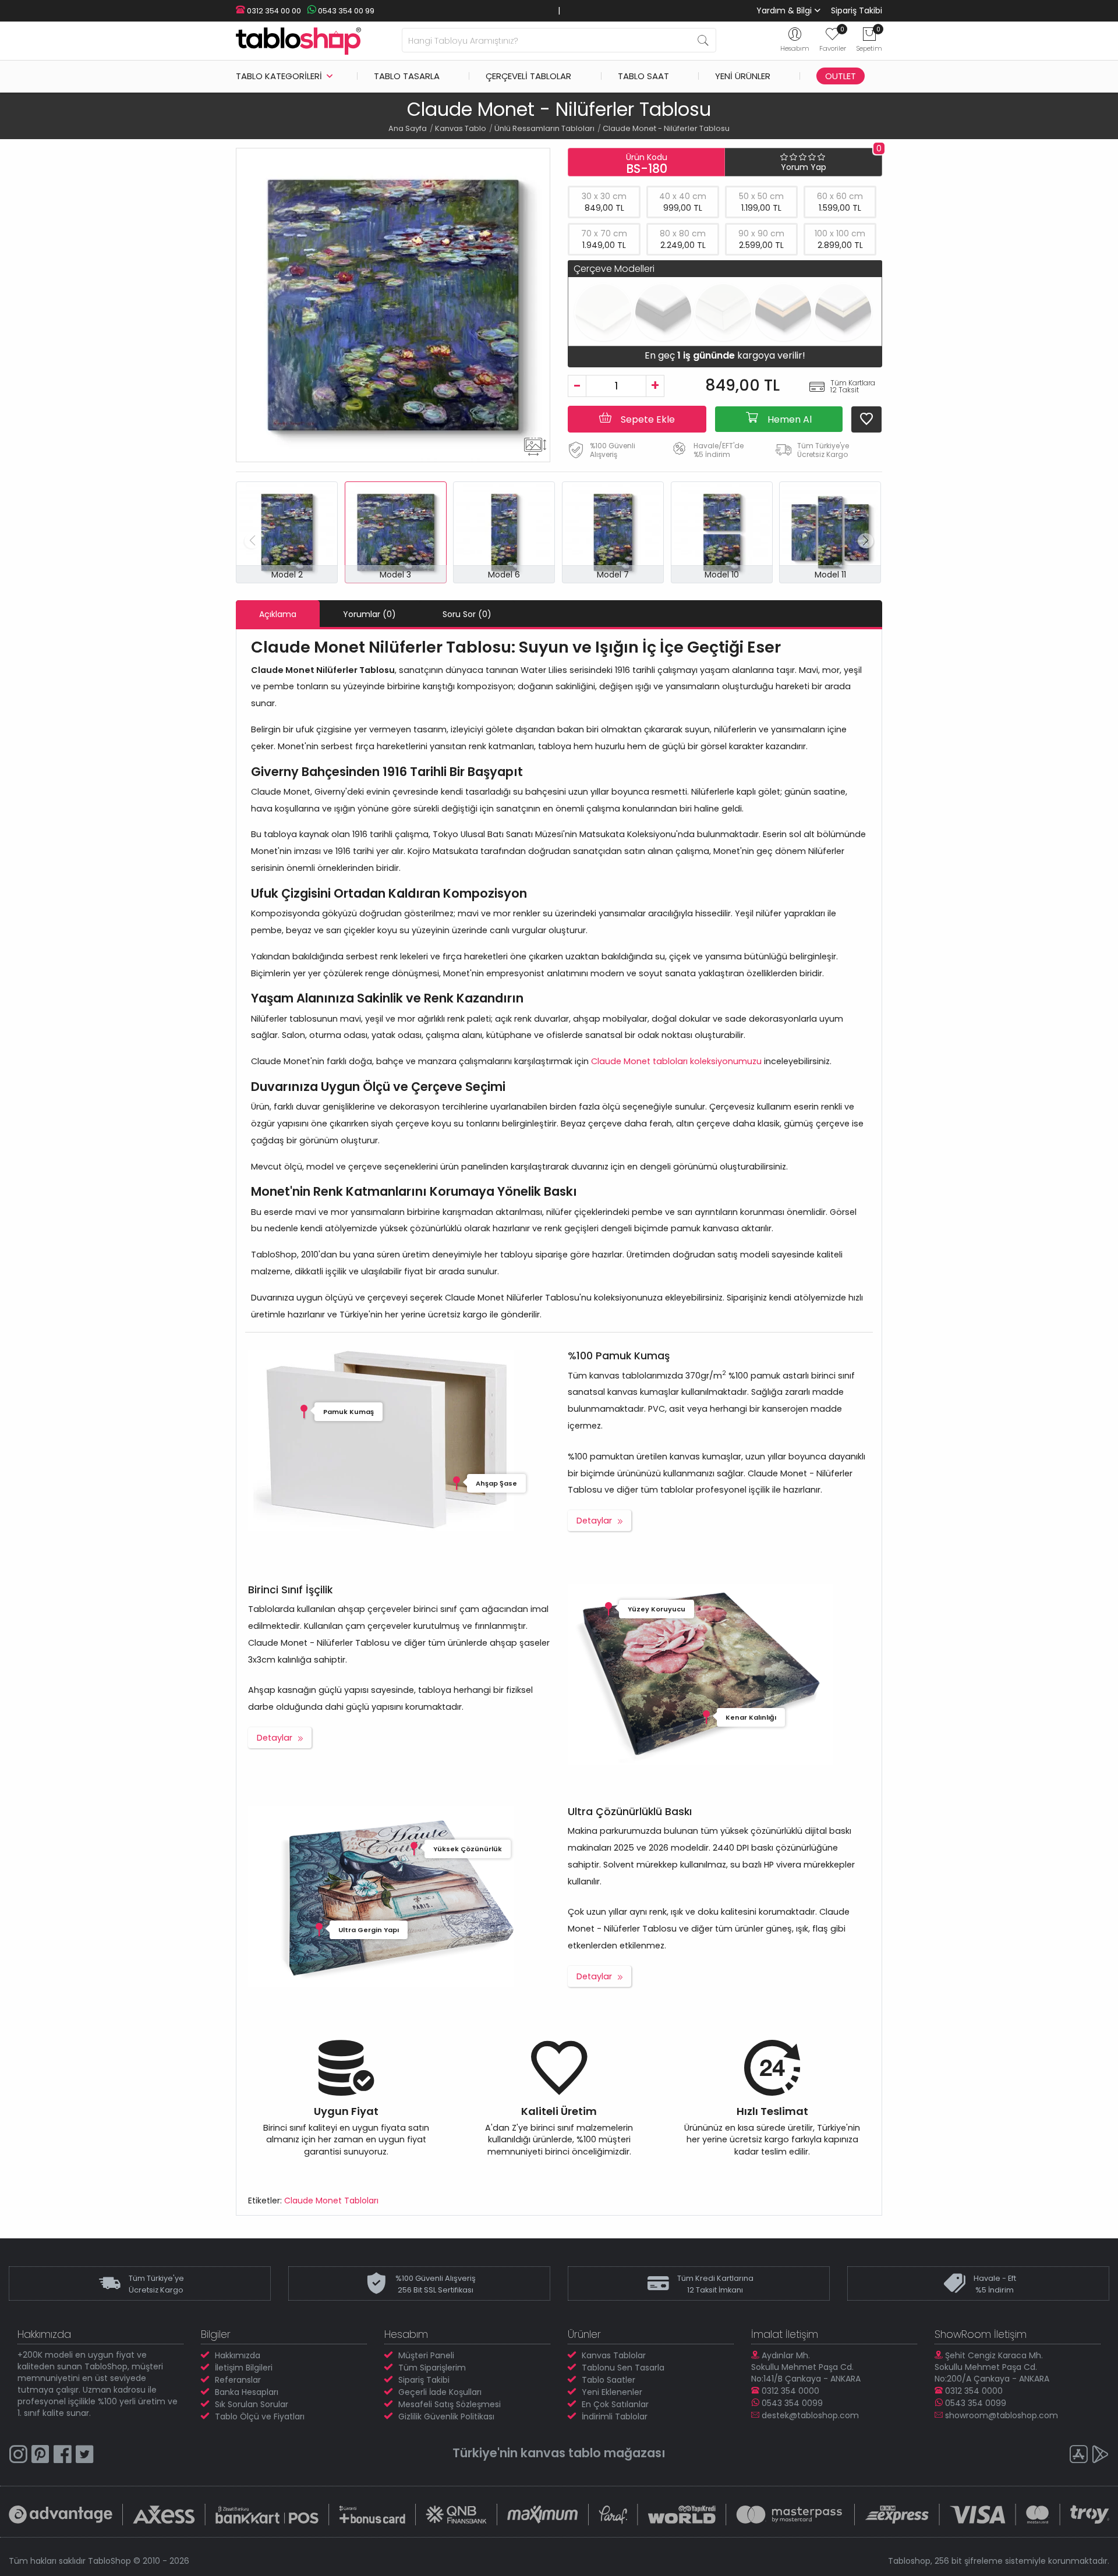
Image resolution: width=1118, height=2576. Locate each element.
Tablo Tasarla (407, 76)
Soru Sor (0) (467, 614)
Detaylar (594, 1521)
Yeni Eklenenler (612, 2392)
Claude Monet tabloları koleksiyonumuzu (676, 1061)
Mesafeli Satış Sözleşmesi (450, 2404)
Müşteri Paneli (426, 2355)
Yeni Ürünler (743, 76)
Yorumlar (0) (369, 614)
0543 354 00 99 (345, 11)
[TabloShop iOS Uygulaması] (1078, 2456)
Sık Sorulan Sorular (252, 2404)
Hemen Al (788, 419)
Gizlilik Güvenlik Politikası (446, 2416)
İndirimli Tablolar (615, 2416)
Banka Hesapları (247, 2392)
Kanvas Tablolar (614, 2355)
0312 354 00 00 (273, 11)
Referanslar (238, 2380)
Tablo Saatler (608, 2380)
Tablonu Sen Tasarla (623, 2368)
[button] (866, 541)
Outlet (841, 76)
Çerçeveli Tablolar (528, 76)
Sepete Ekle (647, 419)
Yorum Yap (804, 167)
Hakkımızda (238, 2355)
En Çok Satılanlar (615, 2404)
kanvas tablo (561, 2453)
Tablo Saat (643, 76)
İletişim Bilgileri (244, 2368)
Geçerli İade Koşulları (440, 2392)
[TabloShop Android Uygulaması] (1101, 2456)
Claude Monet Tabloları (331, 2201)
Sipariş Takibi (857, 10)
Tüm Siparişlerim (432, 2368)
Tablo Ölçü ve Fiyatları (260, 2416)
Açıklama (278, 614)
